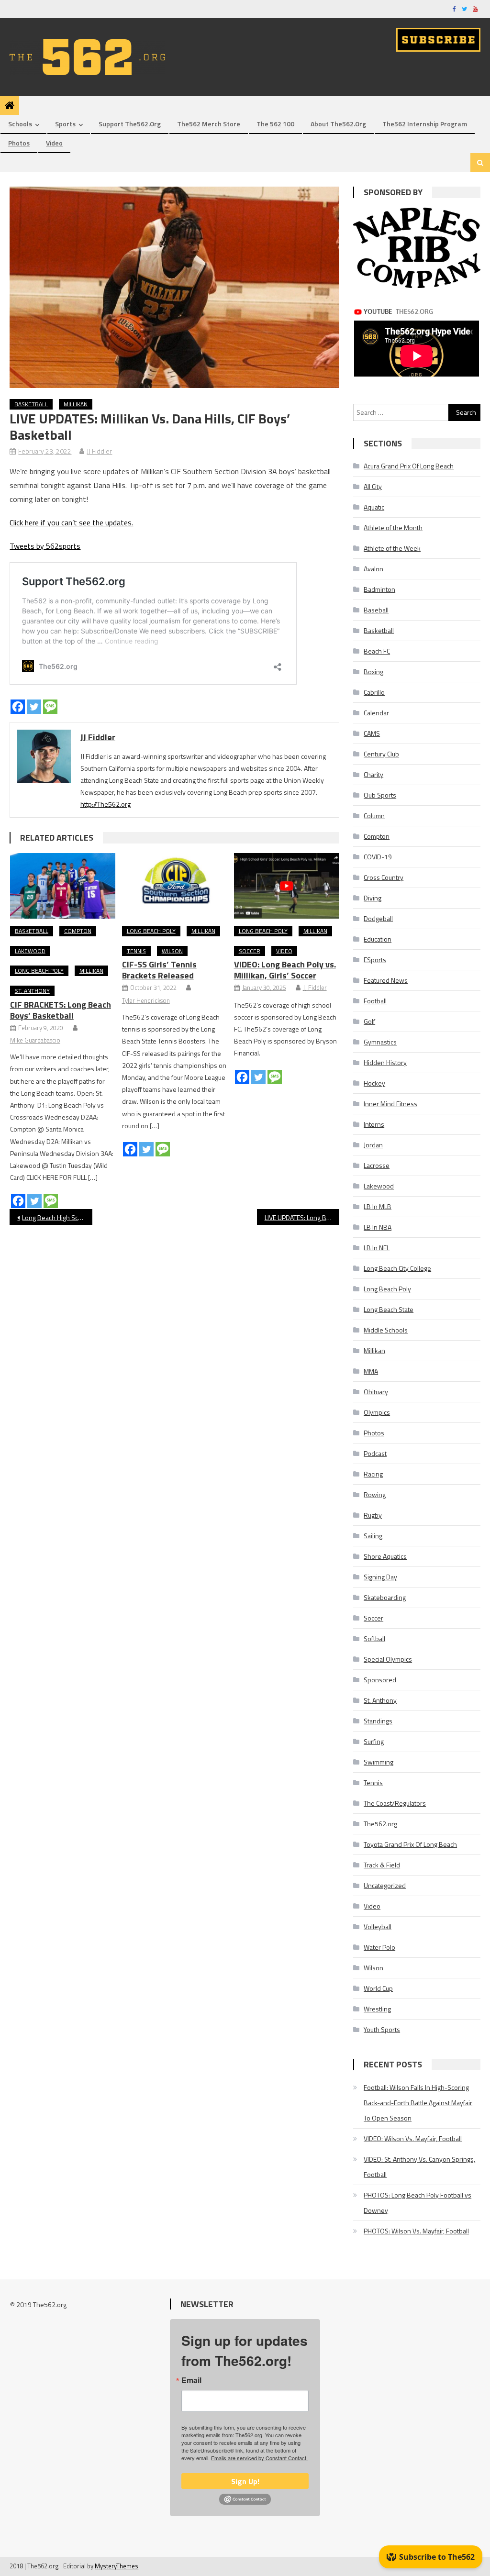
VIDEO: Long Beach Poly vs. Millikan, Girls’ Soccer (285, 970)
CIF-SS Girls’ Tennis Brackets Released (159, 970)
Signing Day (380, 1577)
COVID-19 (378, 857)
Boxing (373, 672)
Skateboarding (385, 1597)
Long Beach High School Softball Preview (57, 1217)
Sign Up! (245, 2481)
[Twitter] (34, 707)
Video (54, 143)
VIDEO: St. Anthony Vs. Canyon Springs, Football (419, 2167)
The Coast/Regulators (395, 1803)
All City (373, 486)
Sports (65, 124)
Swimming (379, 1762)
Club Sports (380, 795)
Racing (373, 1474)
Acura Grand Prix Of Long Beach (409, 466)
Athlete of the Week (392, 548)
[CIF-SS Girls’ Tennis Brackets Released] (175, 886)
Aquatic (374, 507)
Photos (19, 143)
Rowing (375, 1494)
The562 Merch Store (209, 124)
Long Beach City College (397, 1268)
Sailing (373, 1536)
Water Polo (379, 1947)
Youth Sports (382, 2029)
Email (191, 2380)
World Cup (378, 1988)
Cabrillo (374, 692)
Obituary (376, 1392)
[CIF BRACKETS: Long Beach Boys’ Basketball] (63, 886)
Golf (369, 1021)
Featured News (386, 980)
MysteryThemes (117, 2566)
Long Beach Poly (39, 971)
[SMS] (50, 707)
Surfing (374, 1741)
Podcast (375, 1453)
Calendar (376, 713)
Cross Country (384, 877)
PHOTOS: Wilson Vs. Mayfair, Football (416, 2231)
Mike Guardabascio (35, 1040)
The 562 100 (275, 124)
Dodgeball (378, 918)
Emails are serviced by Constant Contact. (259, 2458)
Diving (373, 898)
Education (378, 939)
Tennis (136, 951)
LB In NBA (378, 1227)
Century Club (381, 754)
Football (375, 1001)
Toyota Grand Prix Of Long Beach (410, 1844)
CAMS (372, 733)
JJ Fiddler (99, 451)
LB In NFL (377, 1248)
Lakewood (30, 951)
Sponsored (380, 1680)
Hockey (374, 1083)
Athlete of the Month (393, 527)
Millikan (76, 404)
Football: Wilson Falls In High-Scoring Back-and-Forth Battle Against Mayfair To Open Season (418, 2103)
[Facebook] (18, 707)
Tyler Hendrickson (146, 1000)
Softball (374, 1638)
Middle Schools (386, 1330)
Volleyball (378, 1926)
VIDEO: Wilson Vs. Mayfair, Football (413, 2138)
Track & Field (382, 1865)
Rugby (373, 1515)
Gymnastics (380, 1042)
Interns (374, 1124)
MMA (371, 1371)
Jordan (373, 1145)
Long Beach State (389, 1309)
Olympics (377, 1412)
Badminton (379, 589)
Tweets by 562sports (45, 546)
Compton (78, 931)
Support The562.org (130, 124)
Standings (378, 1721)
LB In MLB (378, 1206)
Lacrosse (377, 1165)
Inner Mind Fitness (390, 1104)
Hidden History (385, 1062)
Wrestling (377, 2009)
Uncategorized (385, 1885)
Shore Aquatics (385, 1556)
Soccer (250, 951)
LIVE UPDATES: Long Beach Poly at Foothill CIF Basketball (302, 1217)
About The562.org (338, 124)
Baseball (376, 610)
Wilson (172, 951)
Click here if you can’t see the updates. (71, 522)
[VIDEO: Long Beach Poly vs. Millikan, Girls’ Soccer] (287, 886)
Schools (20, 124)
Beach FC (377, 651)
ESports (375, 960)
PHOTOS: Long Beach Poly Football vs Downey (418, 2203)
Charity (373, 774)
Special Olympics (388, 1659)
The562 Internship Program (425, 124)
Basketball (31, 404)
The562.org (380, 1824)
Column (374, 816)
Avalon (373, 569)
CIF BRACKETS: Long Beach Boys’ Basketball (61, 1010)
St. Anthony (32, 991)
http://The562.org (106, 804)
